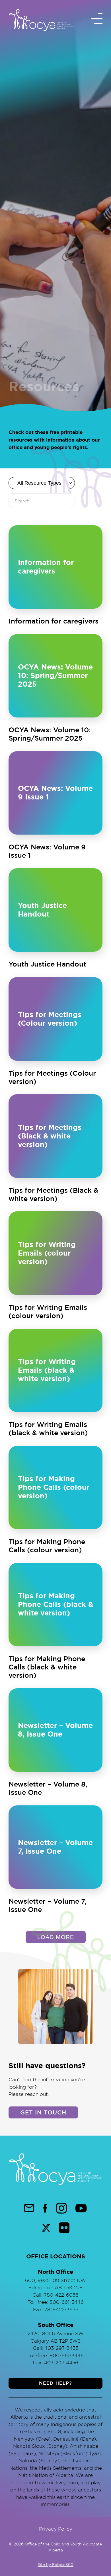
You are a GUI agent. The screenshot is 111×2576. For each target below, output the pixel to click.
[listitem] (55, 575)
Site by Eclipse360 (55, 2564)
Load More (56, 1937)
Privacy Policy (56, 2528)
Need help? (55, 2383)
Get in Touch (43, 2112)
